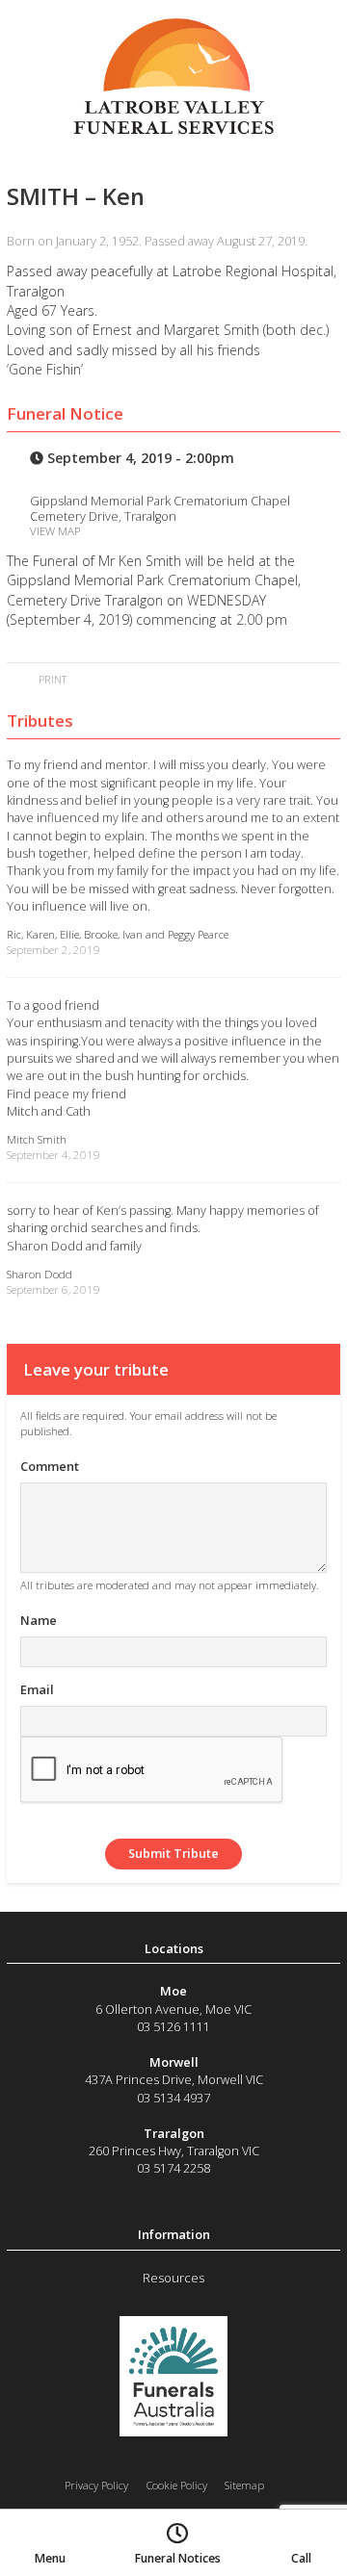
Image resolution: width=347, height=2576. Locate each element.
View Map (55, 531)
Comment (50, 1466)
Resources (173, 2278)
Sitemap (244, 2485)
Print (51, 679)
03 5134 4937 (173, 2098)
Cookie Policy (177, 2485)
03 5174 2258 (173, 2168)
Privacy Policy (96, 2485)
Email (37, 1689)
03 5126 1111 (173, 2026)
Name (39, 1620)
